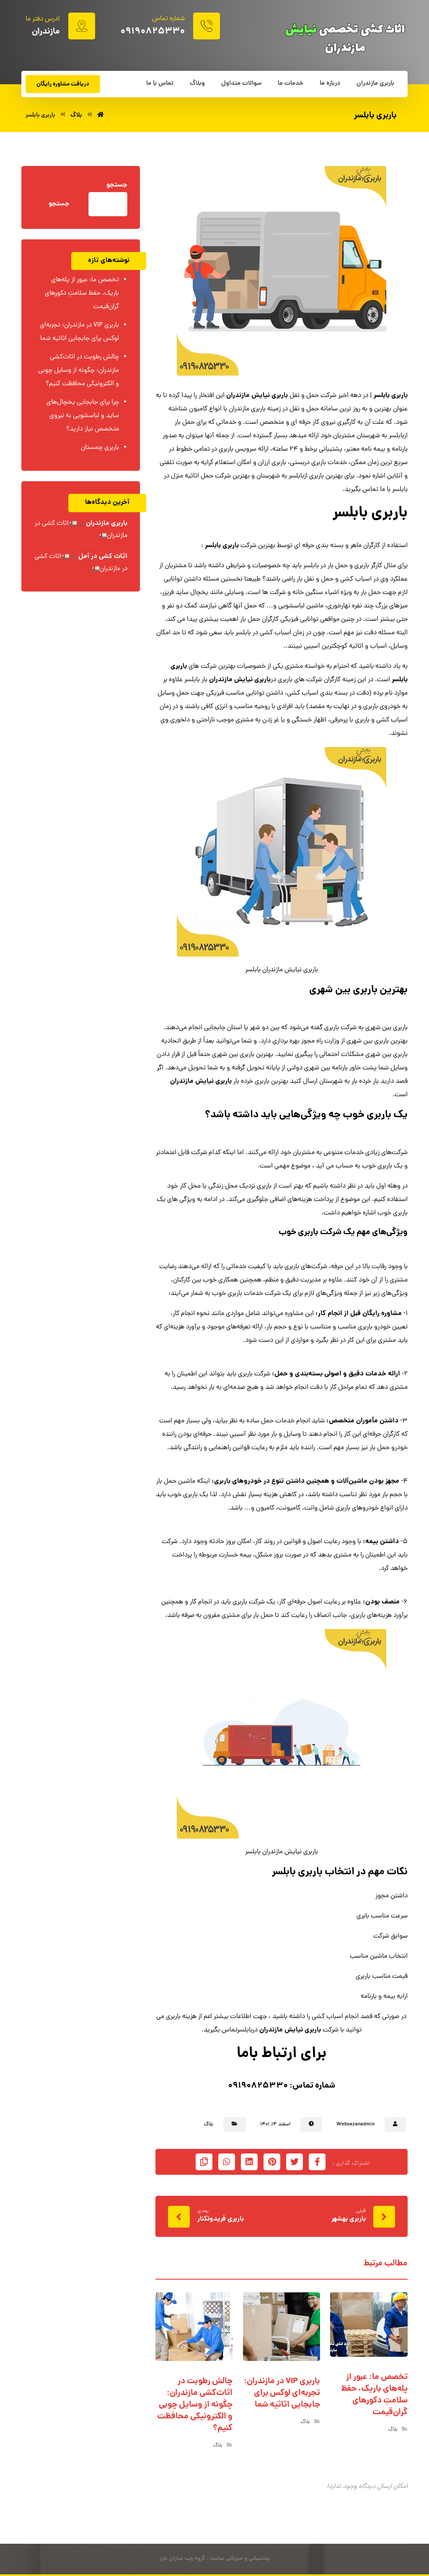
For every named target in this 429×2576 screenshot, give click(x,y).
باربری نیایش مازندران (257, 396)
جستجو (117, 185)
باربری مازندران (107, 523)
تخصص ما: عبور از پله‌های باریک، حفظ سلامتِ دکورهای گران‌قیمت (82, 293)
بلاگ (209, 2125)
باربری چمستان (100, 448)
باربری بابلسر (391, 396)
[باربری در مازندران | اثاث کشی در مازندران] (101, 115)
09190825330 (258, 2086)
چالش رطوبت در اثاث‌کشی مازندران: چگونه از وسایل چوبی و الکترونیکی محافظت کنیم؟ (79, 371)
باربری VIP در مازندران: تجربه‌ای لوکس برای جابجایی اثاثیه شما (79, 332)
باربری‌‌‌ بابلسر (297, 1872)
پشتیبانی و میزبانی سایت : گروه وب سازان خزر (215, 2559)
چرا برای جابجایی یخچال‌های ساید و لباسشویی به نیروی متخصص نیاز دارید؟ (83, 416)
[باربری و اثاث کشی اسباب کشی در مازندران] (345, 38)
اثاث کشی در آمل (103, 556)
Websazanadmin (355, 2125)
